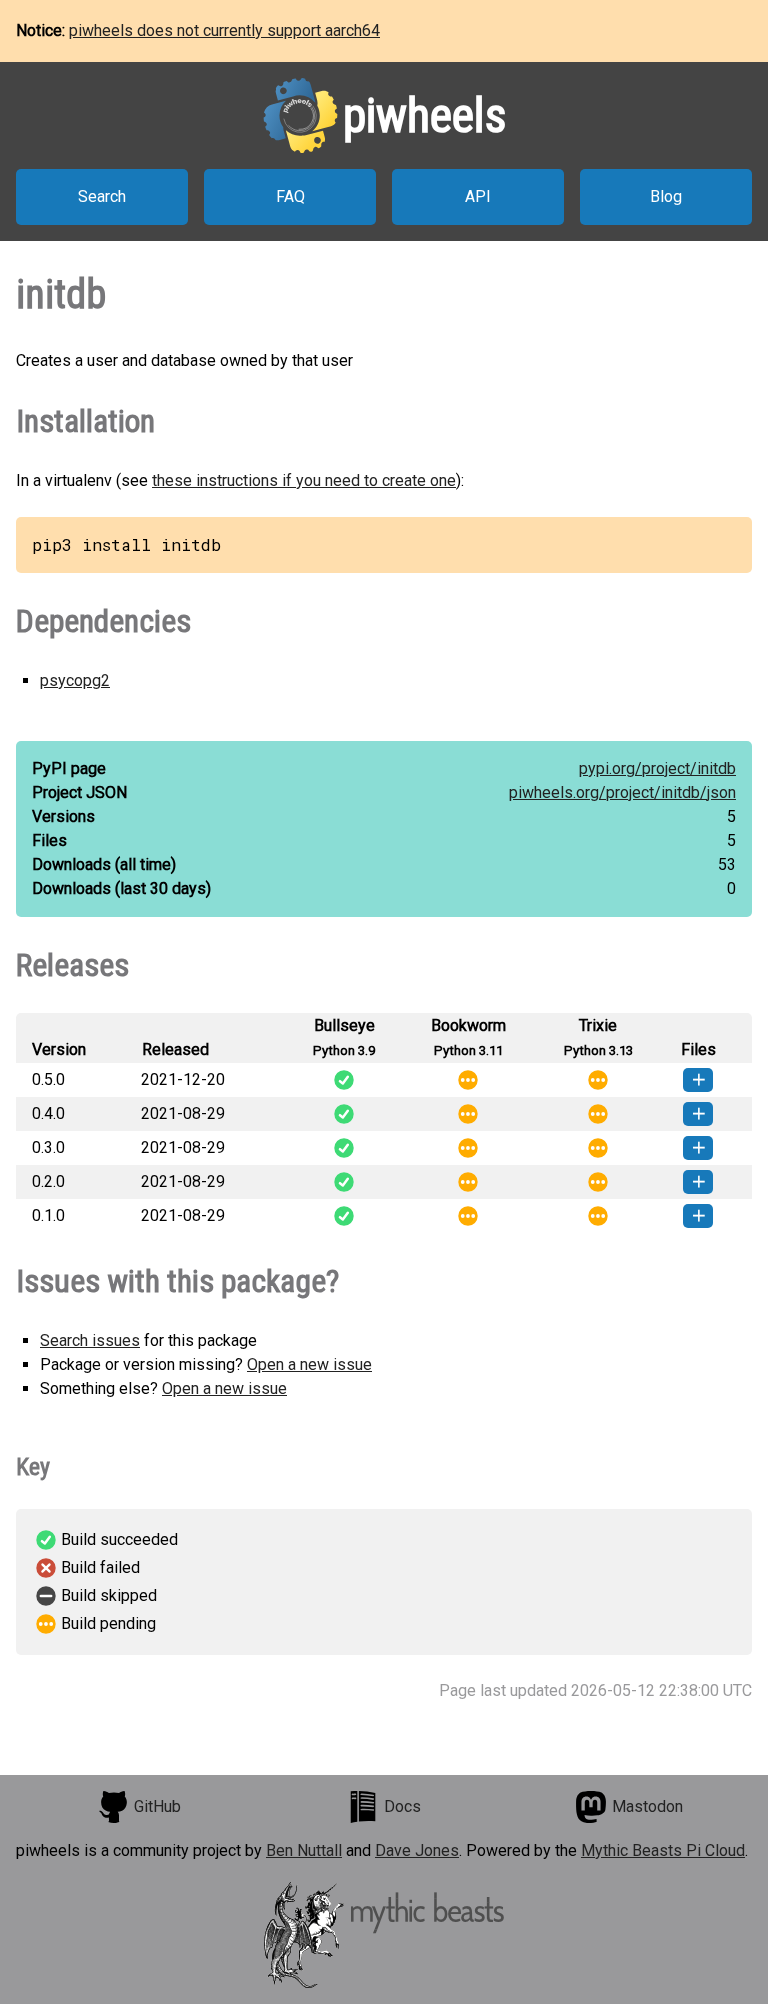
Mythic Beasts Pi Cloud (663, 1850)
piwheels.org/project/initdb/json (622, 792)
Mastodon (647, 1806)
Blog (666, 196)
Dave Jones (417, 1850)
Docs (402, 1806)
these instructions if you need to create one (304, 480)
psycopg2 (75, 680)
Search (102, 196)
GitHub (157, 1806)
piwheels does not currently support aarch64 (224, 30)
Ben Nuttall (304, 1850)
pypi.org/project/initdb (657, 768)
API (478, 196)
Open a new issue (309, 1364)
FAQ (290, 196)
